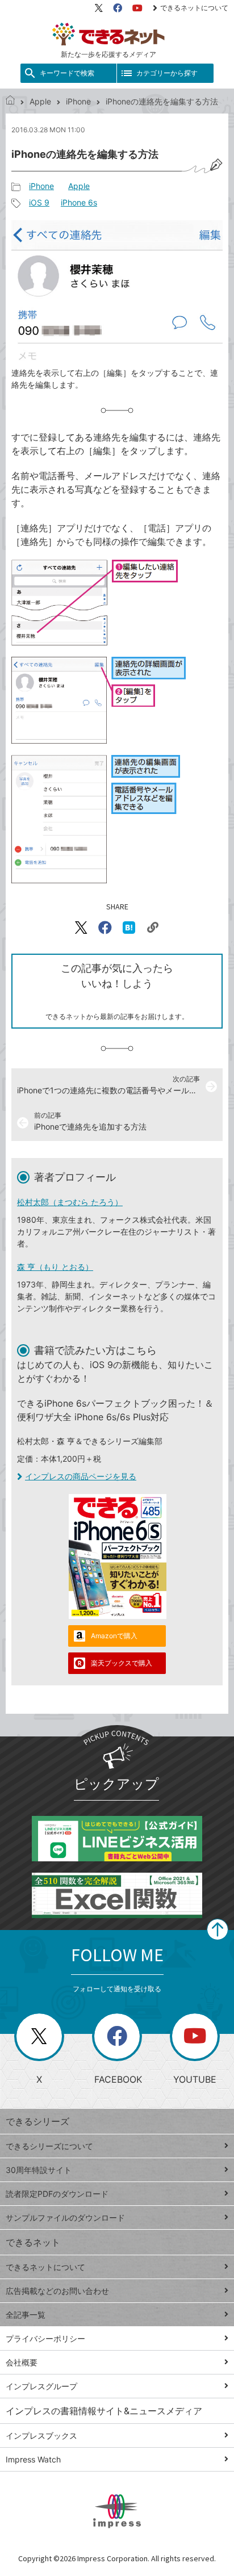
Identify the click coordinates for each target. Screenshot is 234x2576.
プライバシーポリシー (45, 2338)
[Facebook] (118, 8)
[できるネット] (10, 101)
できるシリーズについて (49, 2146)
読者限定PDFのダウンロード (57, 2194)
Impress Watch (33, 2459)
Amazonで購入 (114, 1636)
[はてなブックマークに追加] (129, 928)
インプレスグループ (41, 2386)
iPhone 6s (79, 202)
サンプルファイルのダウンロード (65, 2218)
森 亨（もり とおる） (55, 1267)
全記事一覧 (26, 2315)
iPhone (78, 101)
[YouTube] (137, 8)
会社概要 (22, 2362)
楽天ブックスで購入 (122, 1663)
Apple (40, 101)
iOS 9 (39, 202)
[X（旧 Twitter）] (99, 8)
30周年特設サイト (39, 2170)
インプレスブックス (41, 2436)
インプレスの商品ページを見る (81, 1476)
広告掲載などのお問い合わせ (57, 2291)
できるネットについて (194, 8)
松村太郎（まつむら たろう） (70, 1202)
